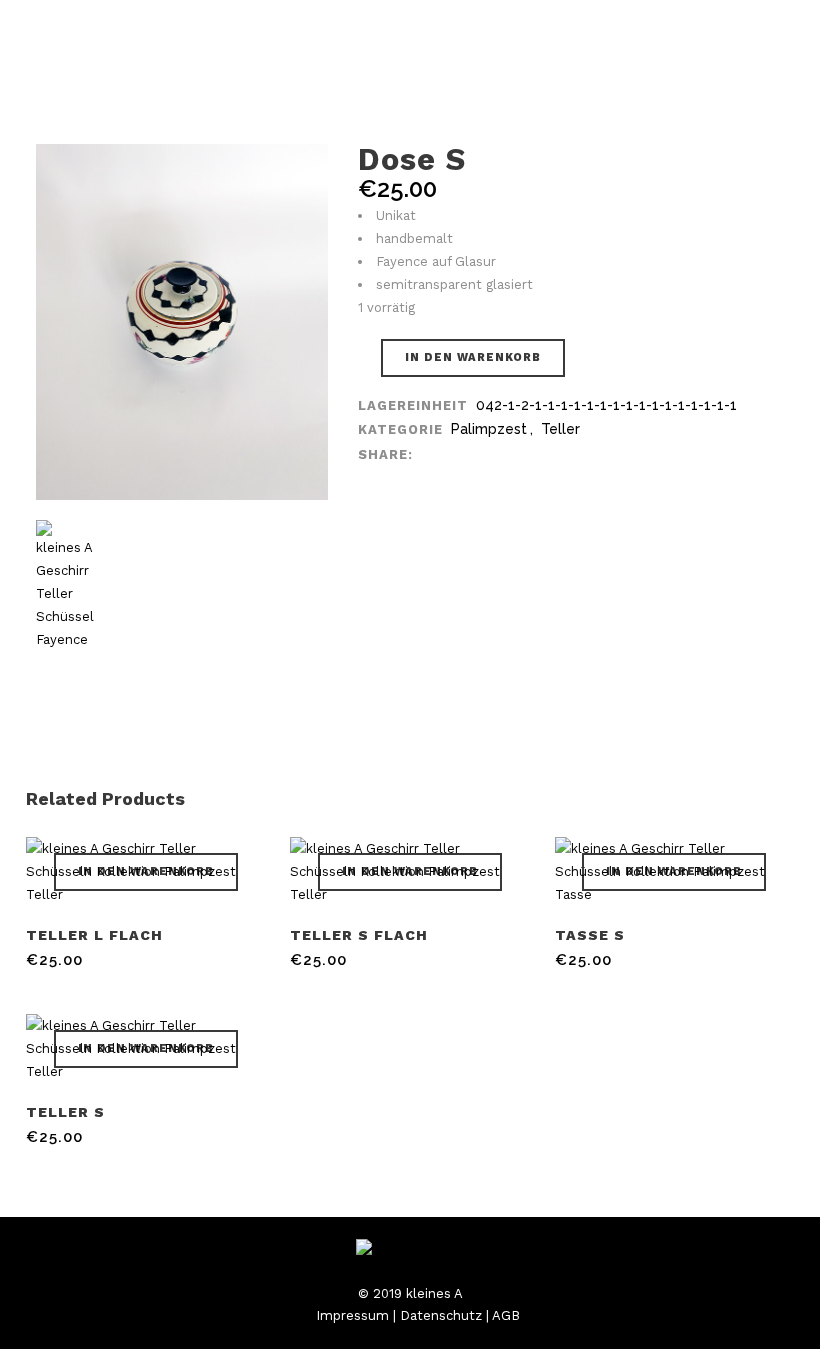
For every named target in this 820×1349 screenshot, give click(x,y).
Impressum (352, 1315)
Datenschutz (441, 1315)
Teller (560, 429)
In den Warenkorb (473, 357)
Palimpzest (489, 429)
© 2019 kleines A (410, 1293)
